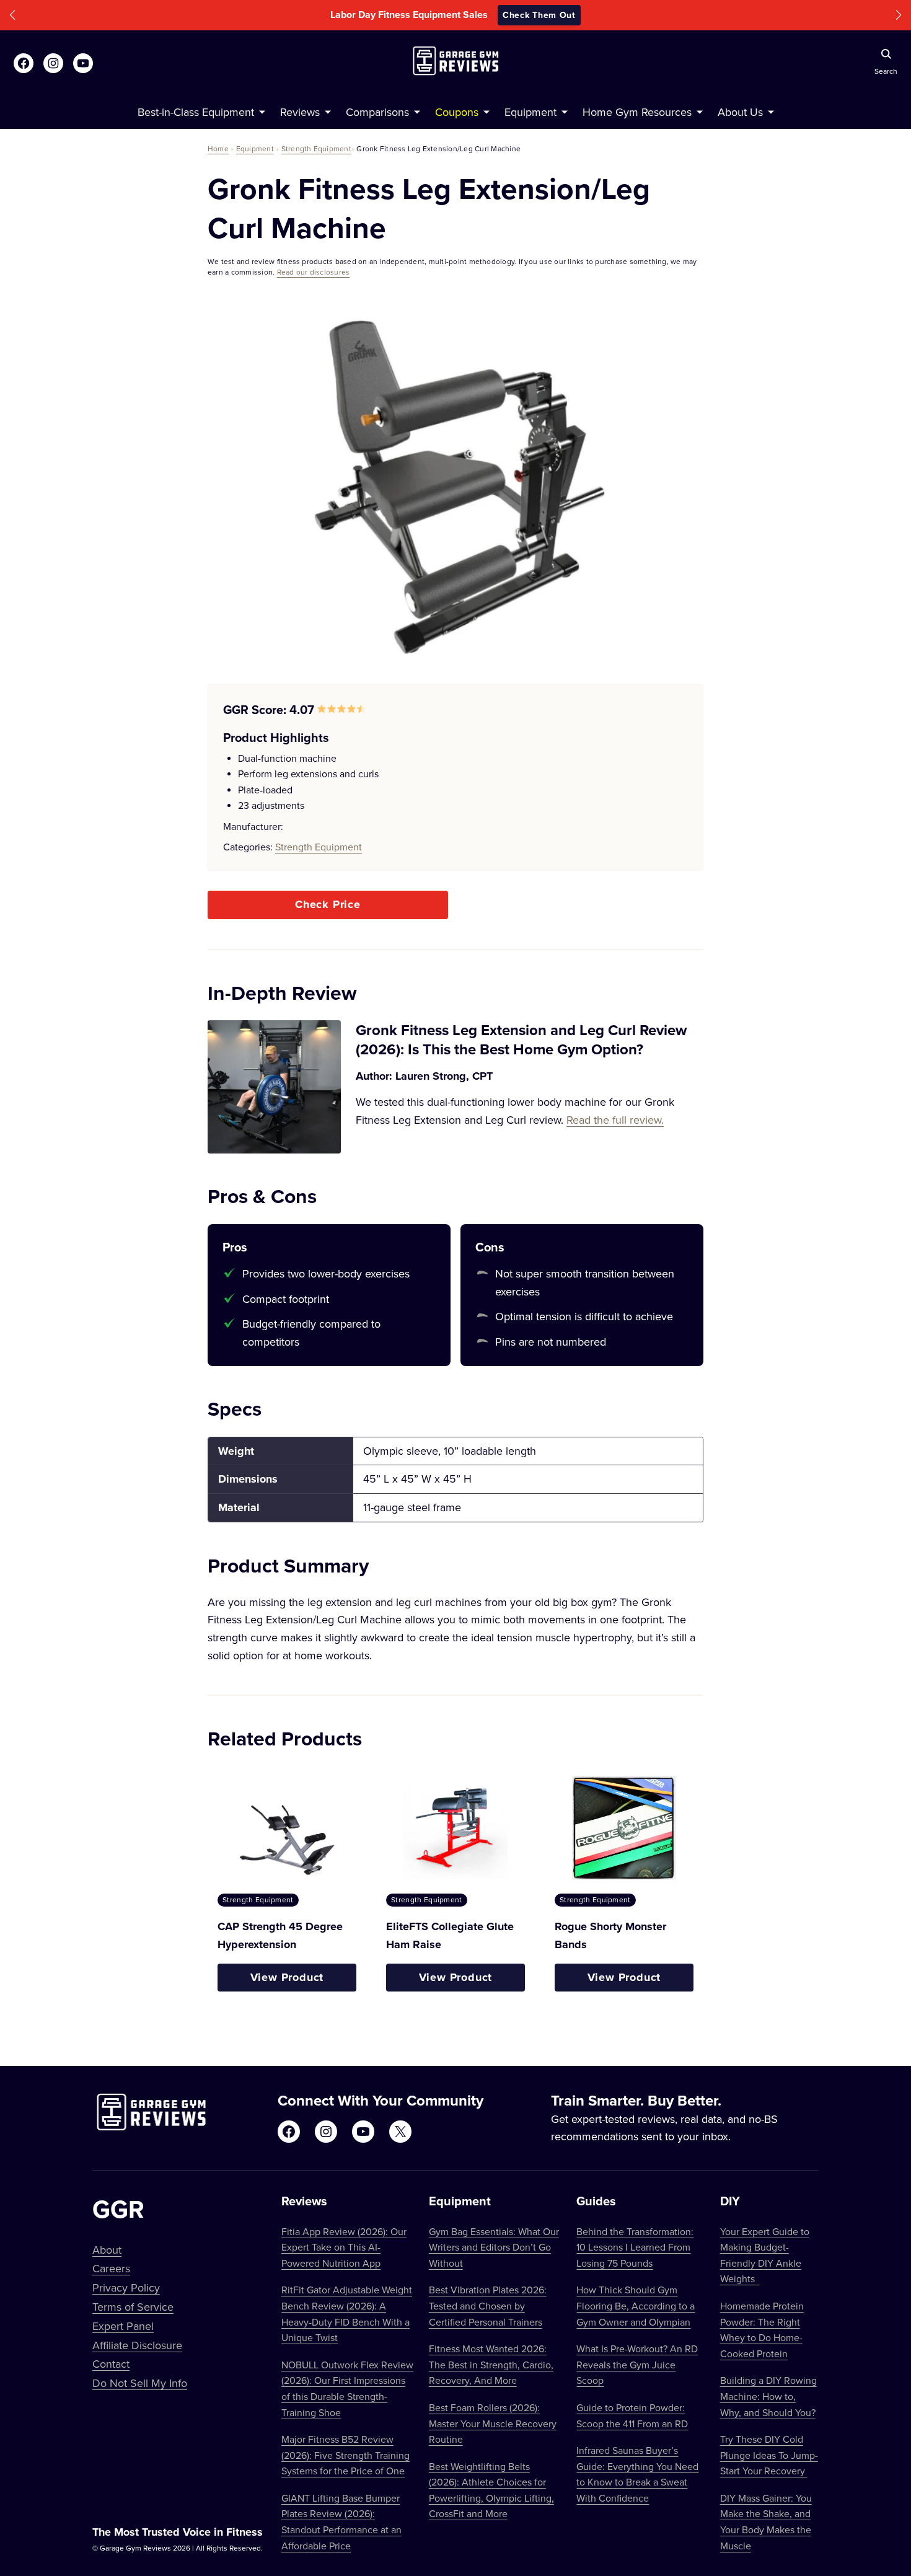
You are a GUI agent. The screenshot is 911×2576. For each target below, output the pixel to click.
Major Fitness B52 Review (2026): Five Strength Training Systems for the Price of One (345, 2455)
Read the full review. (615, 1120)
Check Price (328, 904)
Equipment (255, 148)
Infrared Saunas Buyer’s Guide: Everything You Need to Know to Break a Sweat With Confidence (637, 2474)
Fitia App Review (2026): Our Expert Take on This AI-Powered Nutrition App (344, 2247)
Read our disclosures (314, 272)
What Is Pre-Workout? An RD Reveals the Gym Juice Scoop (637, 2364)
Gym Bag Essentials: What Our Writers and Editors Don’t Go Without (494, 2247)
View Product (287, 1977)
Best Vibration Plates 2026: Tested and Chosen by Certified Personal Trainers (488, 2305)
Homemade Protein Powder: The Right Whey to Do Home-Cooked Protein (762, 2330)
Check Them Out (539, 15)
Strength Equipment (316, 148)
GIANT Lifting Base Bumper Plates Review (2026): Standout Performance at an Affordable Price (341, 2522)
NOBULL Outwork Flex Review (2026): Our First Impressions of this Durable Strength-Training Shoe (347, 2389)
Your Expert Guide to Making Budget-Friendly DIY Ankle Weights (765, 2255)
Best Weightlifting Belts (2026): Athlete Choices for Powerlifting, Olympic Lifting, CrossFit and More (491, 2490)
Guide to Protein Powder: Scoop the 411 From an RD (632, 2415)
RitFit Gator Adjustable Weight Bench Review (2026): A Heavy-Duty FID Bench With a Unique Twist (347, 2314)
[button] (12, 15)
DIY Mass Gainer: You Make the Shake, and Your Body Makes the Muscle (766, 2522)
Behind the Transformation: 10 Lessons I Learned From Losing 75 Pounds (635, 2247)
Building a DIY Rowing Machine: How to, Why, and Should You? (768, 2396)
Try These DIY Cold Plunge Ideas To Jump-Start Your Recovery (769, 2455)
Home (218, 148)
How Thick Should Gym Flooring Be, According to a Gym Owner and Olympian (636, 2305)
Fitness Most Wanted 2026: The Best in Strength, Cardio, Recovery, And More (491, 2364)
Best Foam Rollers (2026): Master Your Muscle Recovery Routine (493, 2423)
